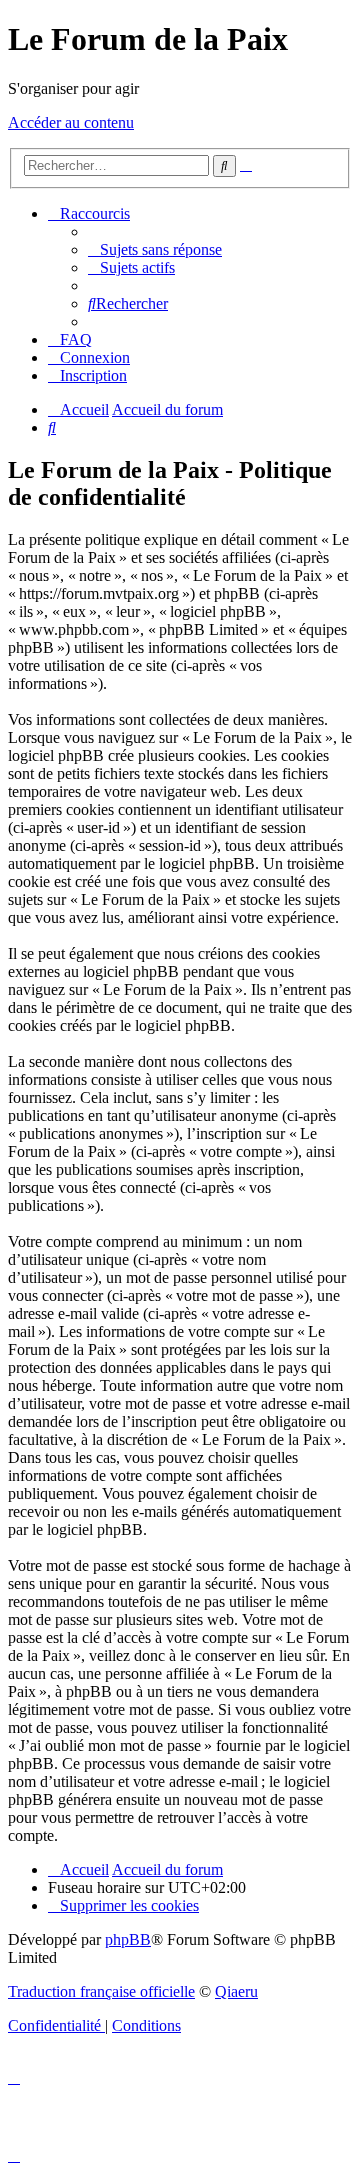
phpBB (128, 1939)
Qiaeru (236, 1991)
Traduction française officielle (101, 1991)
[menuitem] (155, 249)
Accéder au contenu (71, 122)
